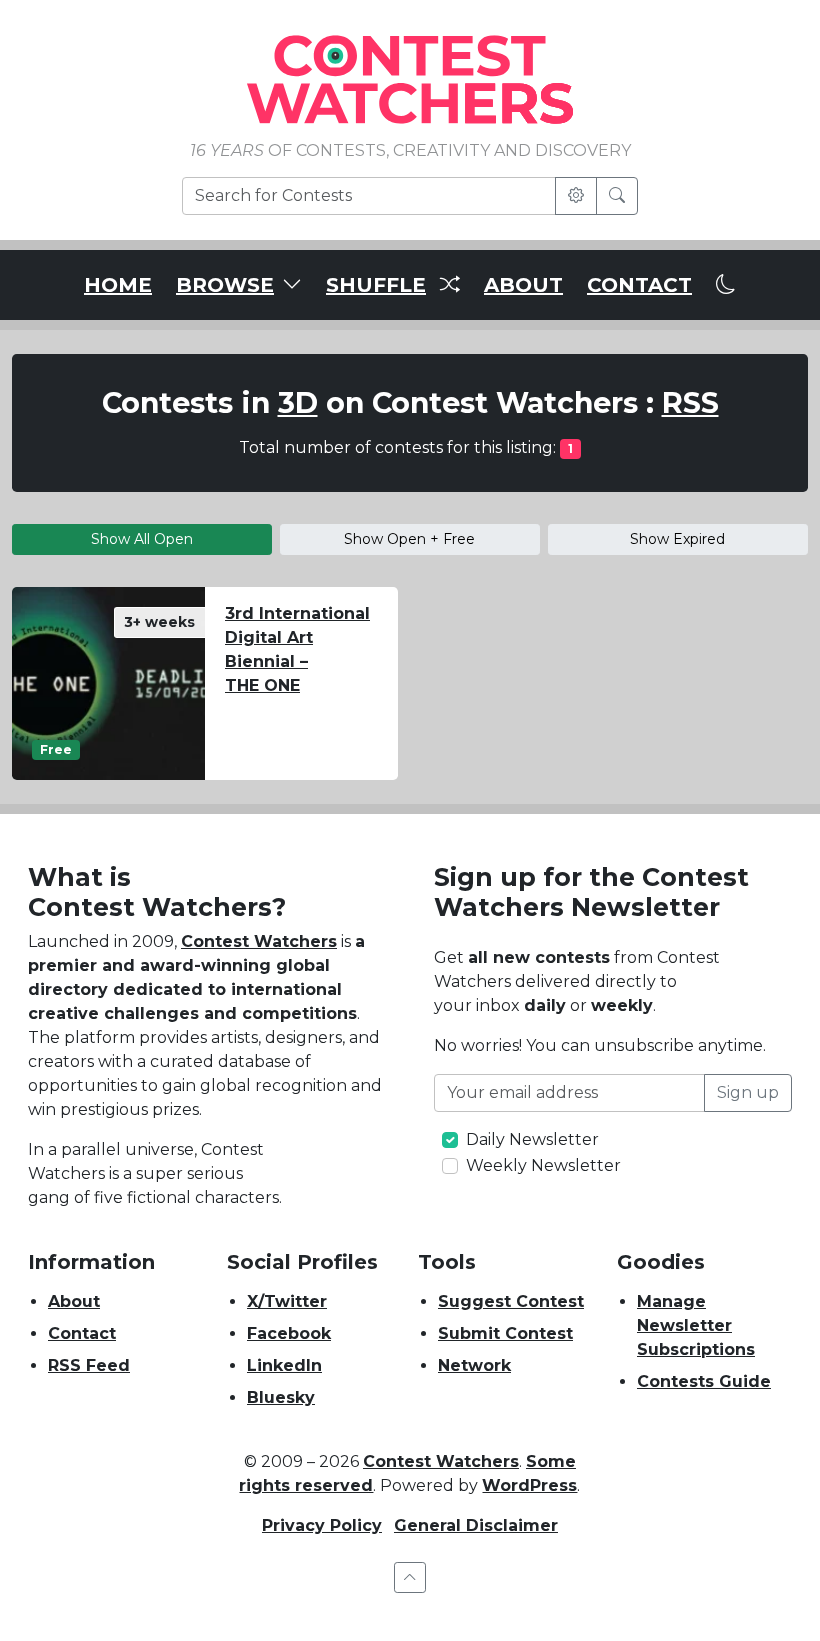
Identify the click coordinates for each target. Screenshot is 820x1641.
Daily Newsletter (532, 1139)
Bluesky (281, 1397)
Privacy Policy (322, 1525)
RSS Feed (89, 1365)
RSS (690, 402)
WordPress (529, 1485)
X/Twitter (287, 1301)
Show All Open (142, 539)
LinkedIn (284, 1365)
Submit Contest (505, 1333)
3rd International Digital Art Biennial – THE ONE (297, 649)
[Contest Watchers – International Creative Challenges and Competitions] (410, 78)
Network (474, 1365)
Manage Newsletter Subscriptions (696, 1325)
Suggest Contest (511, 1301)
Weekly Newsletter (543, 1165)
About (74, 1301)
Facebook (289, 1333)
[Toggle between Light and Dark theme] (726, 285)
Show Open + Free (409, 539)
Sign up (748, 1092)
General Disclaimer (476, 1525)
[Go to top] (410, 1577)
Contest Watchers (259, 941)
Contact (82, 1333)
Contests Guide (704, 1381)
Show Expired (677, 539)
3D (298, 402)
